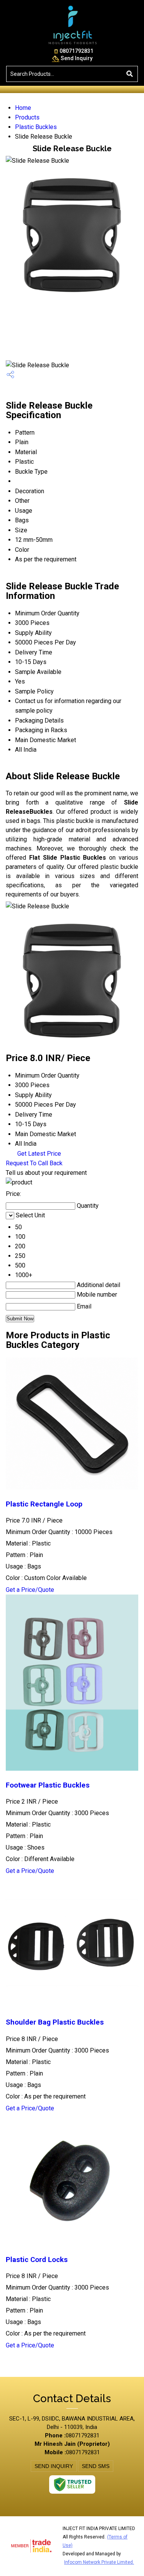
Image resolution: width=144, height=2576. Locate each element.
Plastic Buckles (36, 127)
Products (27, 117)
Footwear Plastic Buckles (48, 1785)
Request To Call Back (34, 1163)
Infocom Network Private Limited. (99, 2562)
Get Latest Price (38, 1154)
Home (23, 108)
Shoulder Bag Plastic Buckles (55, 2022)
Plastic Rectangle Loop (44, 1504)
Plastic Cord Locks (37, 2260)
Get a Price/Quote (30, 1590)
